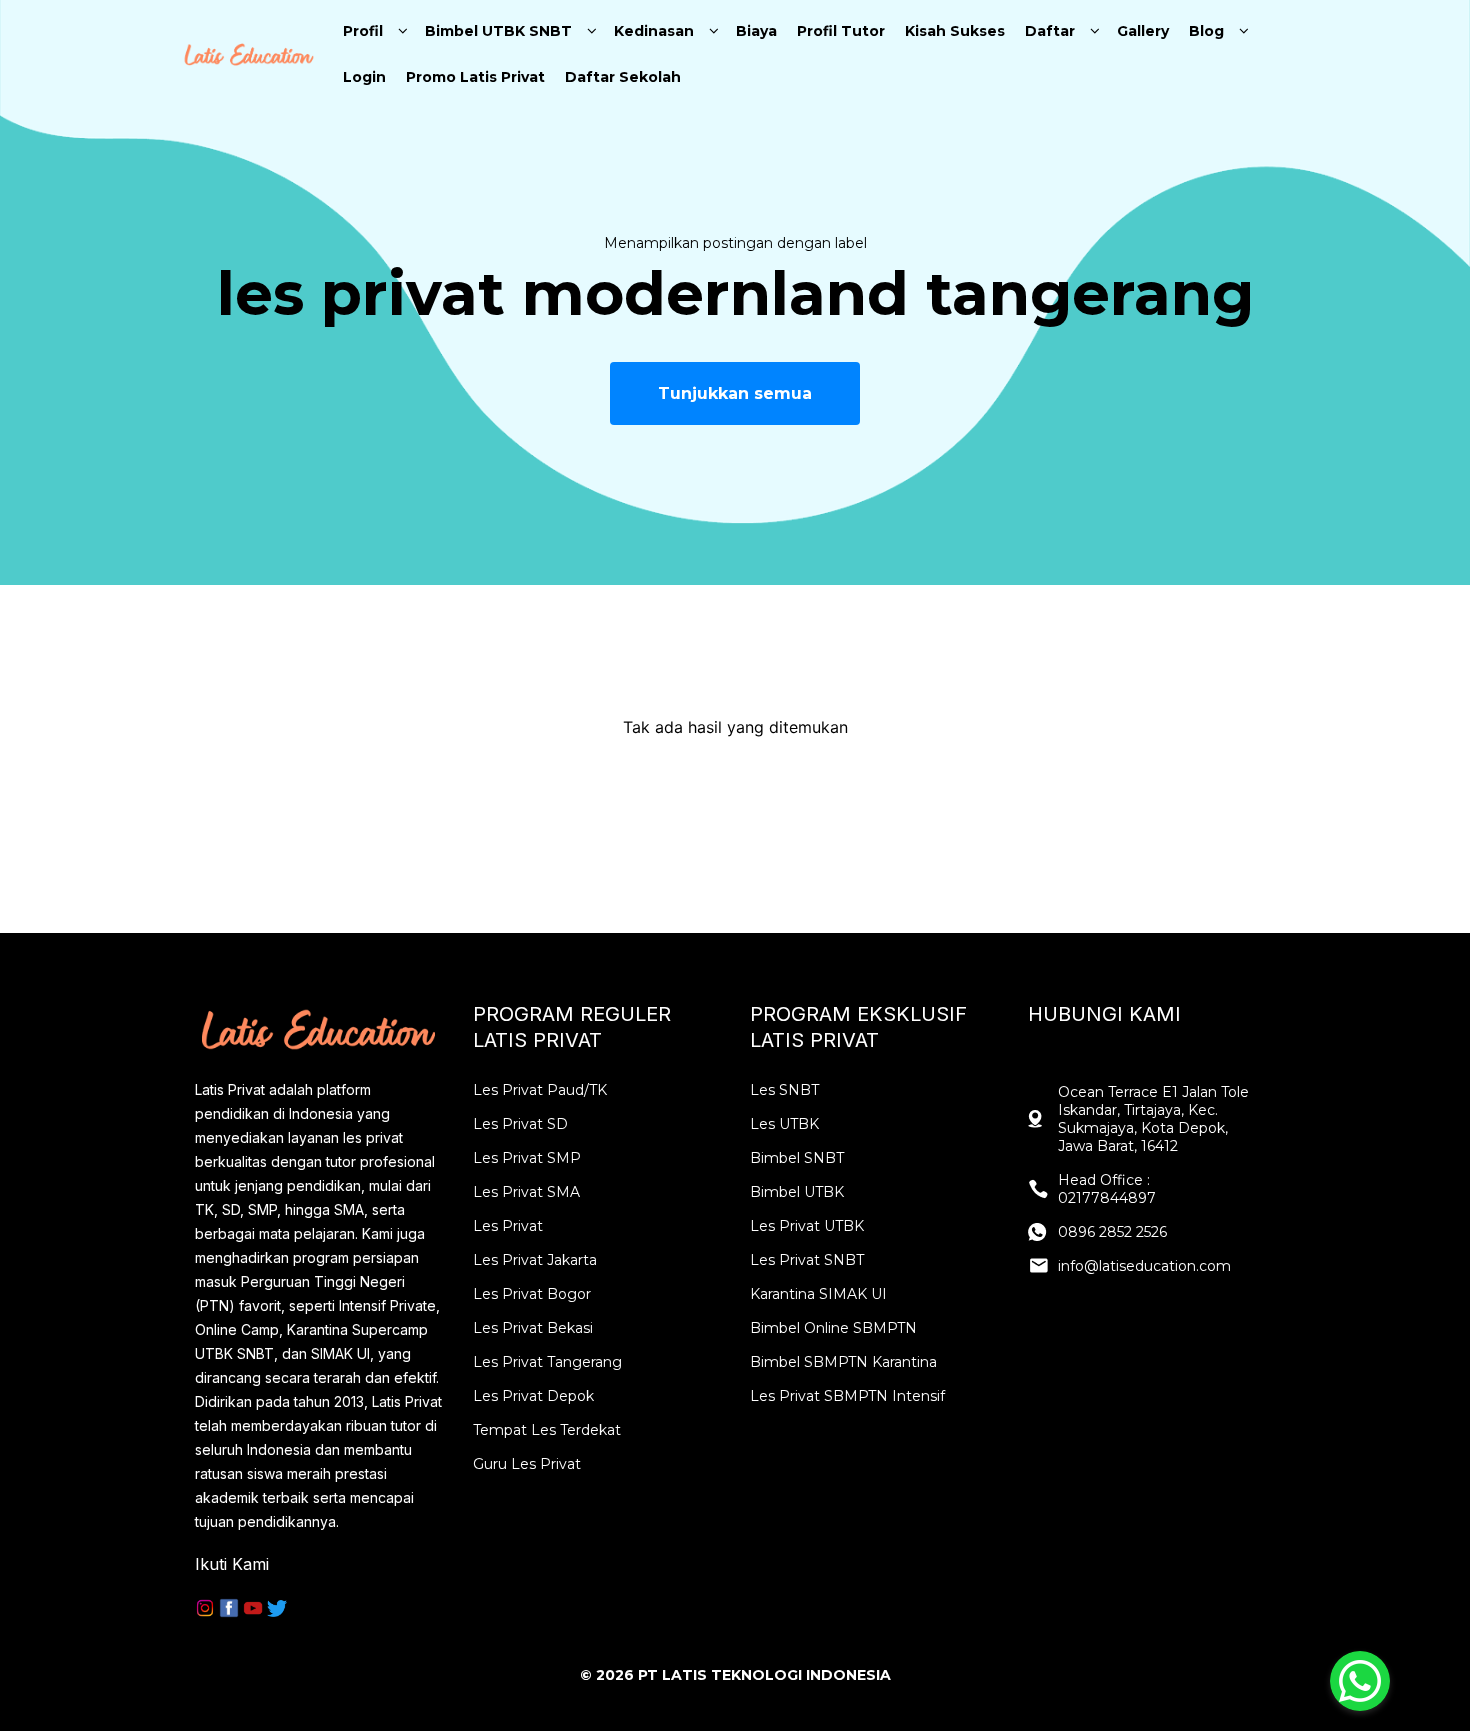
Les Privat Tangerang (547, 1362)
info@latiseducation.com (1144, 1266)
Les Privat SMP (527, 1158)
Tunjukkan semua (735, 393)
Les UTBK (784, 1124)
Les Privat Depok (533, 1396)
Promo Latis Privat (475, 77)
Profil (363, 31)
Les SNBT (784, 1090)
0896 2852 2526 (1112, 1232)
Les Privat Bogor (532, 1294)
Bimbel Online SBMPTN (833, 1328)
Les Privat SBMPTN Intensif (847, 1396)
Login (364, 77)
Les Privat (508, 1226)
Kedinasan (654, 31)
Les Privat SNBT (807, 1260)
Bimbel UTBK (797, 1192)
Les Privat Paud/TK (540, 1090)
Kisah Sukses (955, 31)
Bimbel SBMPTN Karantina (843, 1362)
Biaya (756, 31)
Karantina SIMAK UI (818, 1294)
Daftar (1050, 31)
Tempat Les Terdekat (547, 1430)
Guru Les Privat (527, 1464)
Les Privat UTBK (807, 1226)
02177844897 (1107, 1198)
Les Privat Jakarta (535, 1260)
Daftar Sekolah (623, 77)
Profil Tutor (841, 31)
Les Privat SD (520, 1124)
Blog (1206, 31)
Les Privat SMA (526, 1192)
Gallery (1143, 31)
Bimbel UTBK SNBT (498, 31)
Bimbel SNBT (797, 1158)
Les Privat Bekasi (533, 1328)
